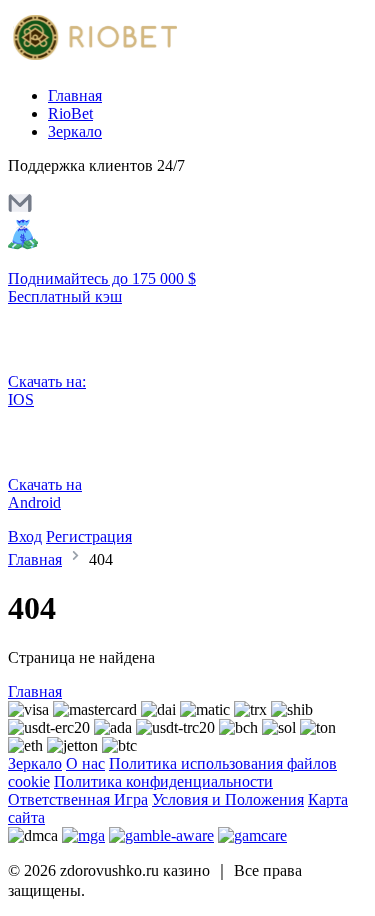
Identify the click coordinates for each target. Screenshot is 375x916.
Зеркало (75, 131)
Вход (25, 536)
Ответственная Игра (78, 799)
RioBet (70, 113)
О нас (85, 763)
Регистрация (89, 536)
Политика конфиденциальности (163, 781)
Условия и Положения (228, 799)
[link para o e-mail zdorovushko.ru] (20, 209)
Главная (75, 95)
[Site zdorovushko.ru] (92, 61)
